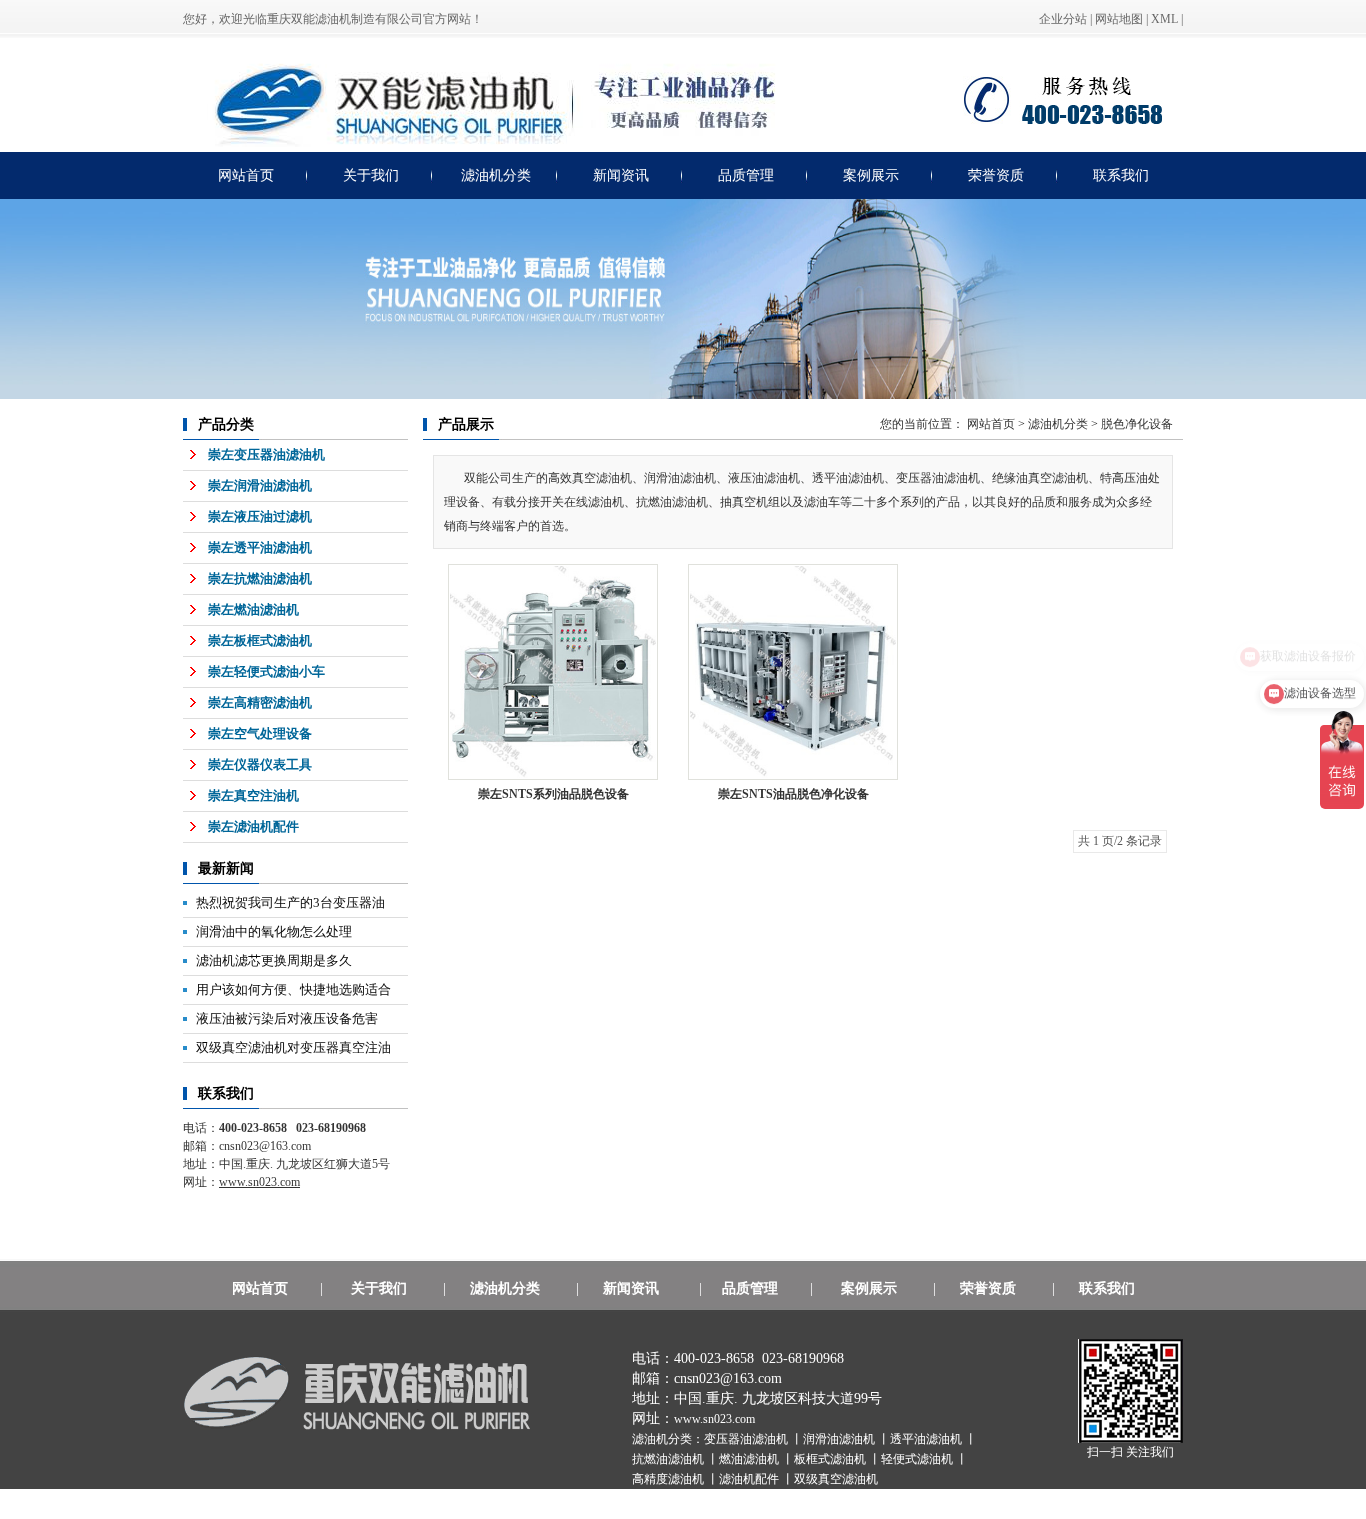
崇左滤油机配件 (253, 826)
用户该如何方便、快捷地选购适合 (293, 989)
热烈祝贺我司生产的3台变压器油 (290, 902)
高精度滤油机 (669, 1479)
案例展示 (871, 175)
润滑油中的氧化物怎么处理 (274, 931)
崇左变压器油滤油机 (266, 454)
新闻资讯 (621, 175)
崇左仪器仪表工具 (260, 764)
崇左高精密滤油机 (260, 702)
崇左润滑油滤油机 (260, 485)
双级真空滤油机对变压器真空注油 (293, 1047)
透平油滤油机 (927, 1439)
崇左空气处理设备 (260, 733)
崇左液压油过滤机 (260, 516)
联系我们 (1121, 175)
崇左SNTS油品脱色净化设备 (793, 794)
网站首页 (246, 175)
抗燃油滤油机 (669, 1459)
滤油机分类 (496, 175)
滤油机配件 (750, 1479)
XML (1164, 19)
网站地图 (1119, 19)
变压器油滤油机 (747, 1439)
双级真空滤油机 (836, 1479)
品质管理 (746, 175)
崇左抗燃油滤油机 (260, 578)
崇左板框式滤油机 (260, 640)
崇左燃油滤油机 (253, 609)
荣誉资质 (996, 175)
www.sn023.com (714, 1419)
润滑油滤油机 (840, 1439)
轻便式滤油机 (918, 1459)
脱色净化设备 (1137, 424)
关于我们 (371, 175)
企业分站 (1063, 19)
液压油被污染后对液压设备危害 (287, 1018)
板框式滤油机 (831, 1459)
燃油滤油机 (750, 1459)
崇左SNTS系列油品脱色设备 (553, 794)
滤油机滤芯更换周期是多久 (274, 960)
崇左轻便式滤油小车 (266, 671)
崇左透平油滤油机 (260, 547)
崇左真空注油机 (253, 795)
